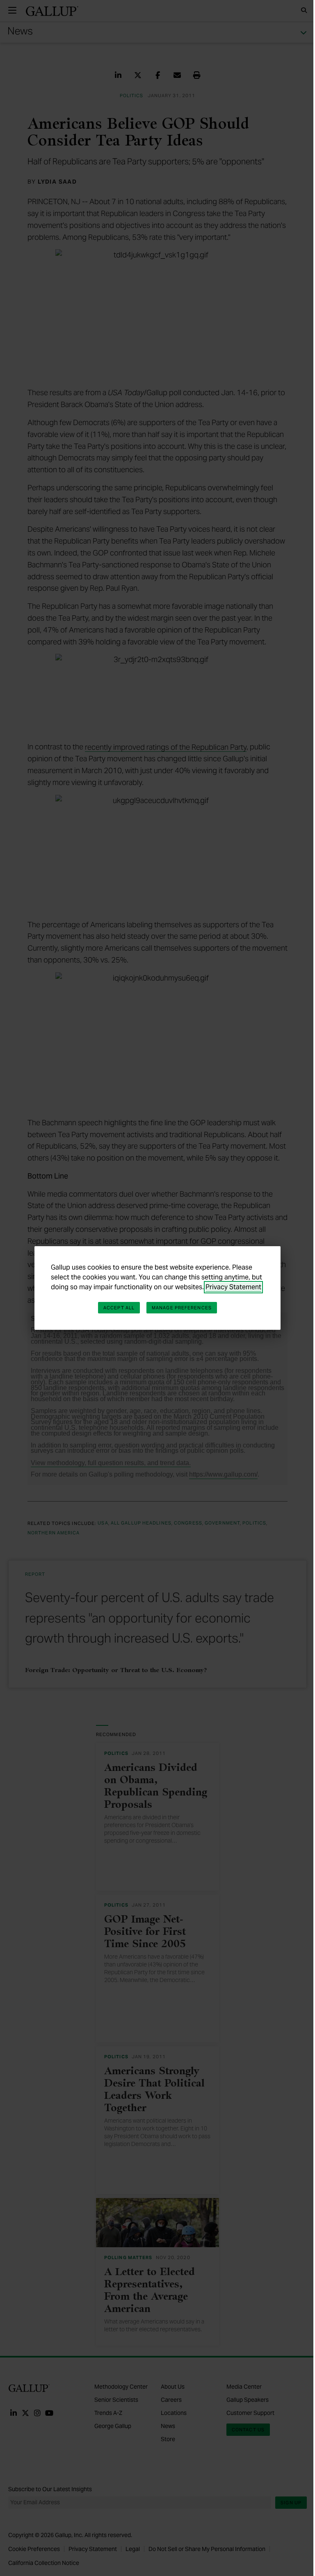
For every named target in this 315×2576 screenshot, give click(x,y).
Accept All (119, 1308)
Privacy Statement (233, 1287)
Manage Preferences (182, 1308)
